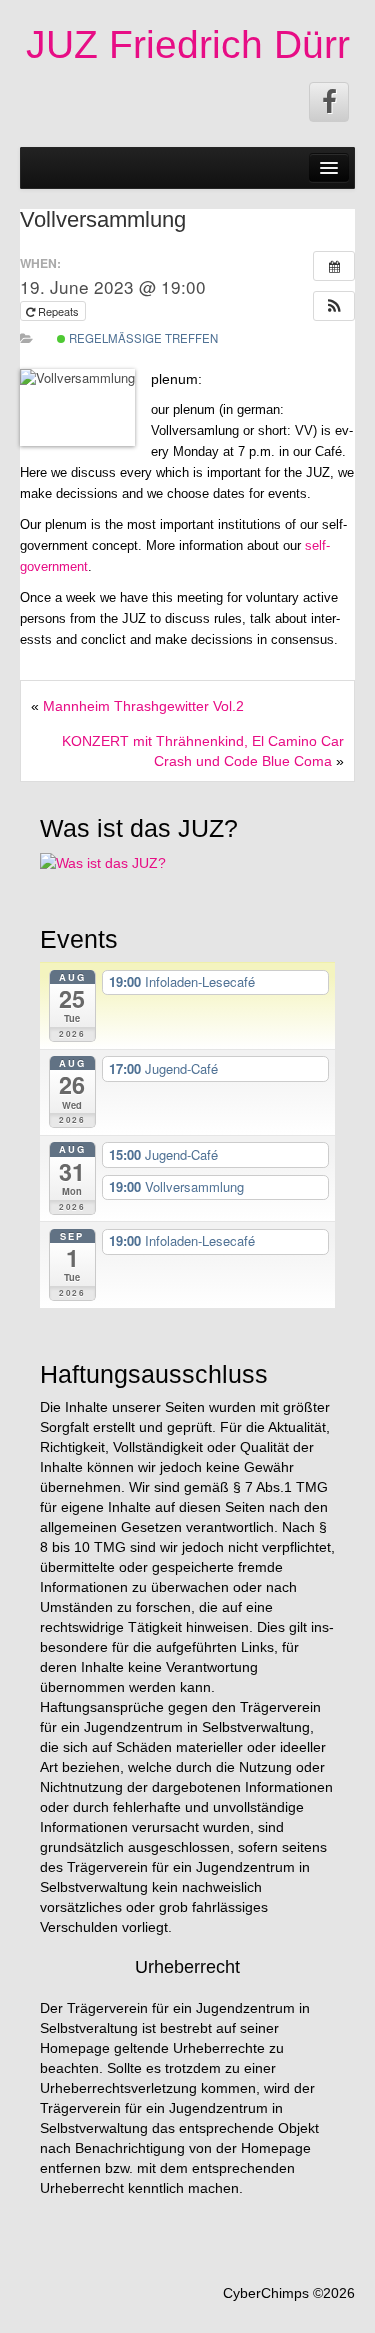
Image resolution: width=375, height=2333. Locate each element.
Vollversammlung (103, 219)
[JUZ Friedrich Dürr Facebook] (329, 102)
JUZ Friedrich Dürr (188, 44)
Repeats (58, 311)
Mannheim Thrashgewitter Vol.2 (143, 706)
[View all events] (334, 266)
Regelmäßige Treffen (142, 338)
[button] (334, 306)
